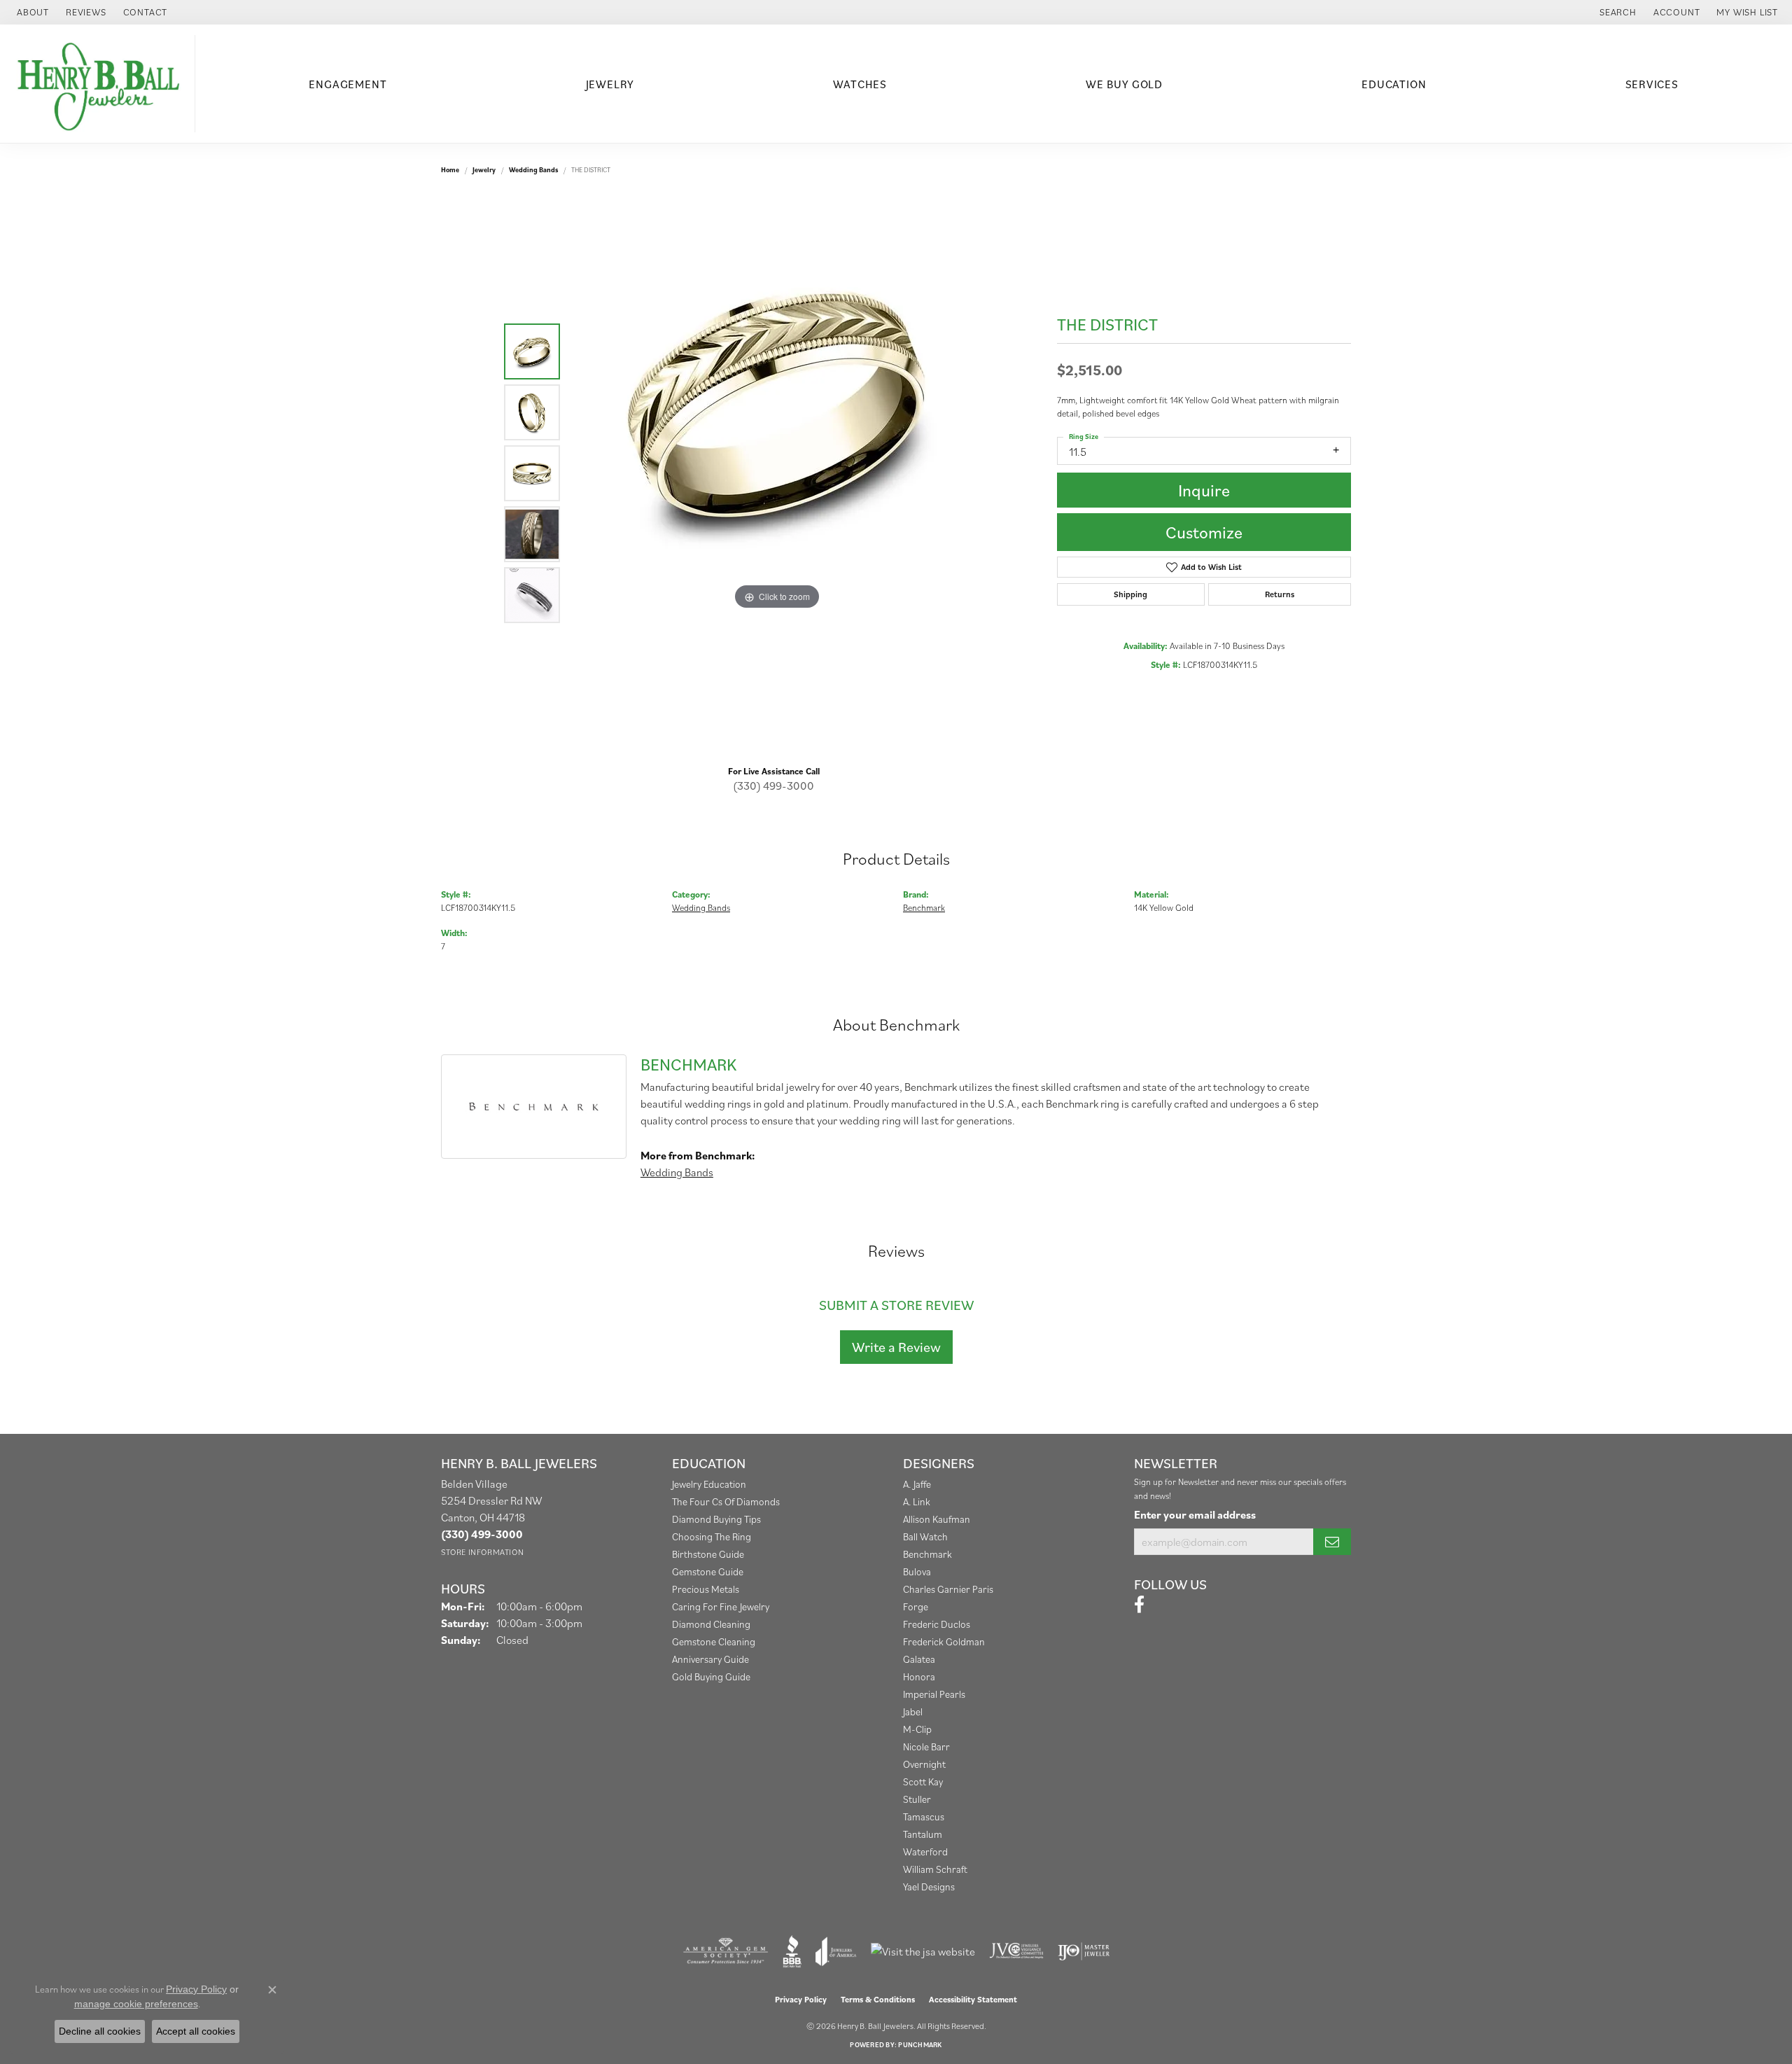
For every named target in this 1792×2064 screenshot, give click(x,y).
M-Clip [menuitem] (917, 1729)
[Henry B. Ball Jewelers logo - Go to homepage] (101, 84)
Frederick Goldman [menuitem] (944, 1641)
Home (450, 170)
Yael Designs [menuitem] (929, 1887)
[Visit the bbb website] (792, 1951)
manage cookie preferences (136, 2004)
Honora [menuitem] (919, 1676)
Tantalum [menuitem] (923, 1834)
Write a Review (896, 1347)
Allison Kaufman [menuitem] (937, 1519)
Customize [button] (1204, 532)
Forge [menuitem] (916, 1606)
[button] (1617, 12)
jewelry (484, 170)
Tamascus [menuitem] (924, 1817)
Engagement (348, 84)
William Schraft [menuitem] (935, 1869)
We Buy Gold (1124, 84)
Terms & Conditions (878, 1999)
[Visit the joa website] (836, 1951)
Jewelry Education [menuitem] (709, 1484)
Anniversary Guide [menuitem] (710, 1659)
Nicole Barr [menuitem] (926, 1746)
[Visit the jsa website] (923, 1951)
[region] (777, 473)
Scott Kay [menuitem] (923, 1781)
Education (1394, 84)
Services (1652, 84)
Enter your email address (1195, 1514)
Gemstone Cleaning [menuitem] (714, 1641)
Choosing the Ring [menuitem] (712, 1536)
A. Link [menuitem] (917, 1501)
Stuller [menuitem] (917, 1799)
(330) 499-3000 (773, 786)
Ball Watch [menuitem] (925, 1536)
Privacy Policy (801, 1999)
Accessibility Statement (973, 1999)
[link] (31, 12)
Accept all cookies (196, 2031)
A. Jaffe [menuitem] (917, 1484)
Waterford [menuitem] (925, 1852)
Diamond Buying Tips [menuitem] (716, 1519)
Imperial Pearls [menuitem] (934, 1694)
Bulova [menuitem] (917, 1571)
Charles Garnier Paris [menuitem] (948, 1589)
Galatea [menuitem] (919, 1659)
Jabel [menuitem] (913, 1711)
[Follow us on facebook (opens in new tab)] (1139, 1605)
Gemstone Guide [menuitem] (708, 1571)
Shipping (1130, 594)
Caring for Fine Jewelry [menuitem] (721, 1606)
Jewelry (610, 84)
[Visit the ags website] (726, 1951)
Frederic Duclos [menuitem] (937, 1624)
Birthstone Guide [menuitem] (708, 1554)
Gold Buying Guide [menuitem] (711, 1676)
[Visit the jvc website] (1016, 1951)
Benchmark (924, 908)
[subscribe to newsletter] (1332, 1542)
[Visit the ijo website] (1084, 1951)
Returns (1280, 594)
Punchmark (920, 2045)
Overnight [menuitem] (924, 1764)
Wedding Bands (533, 170)
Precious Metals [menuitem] (706, 1589)
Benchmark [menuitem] (927, 1554)
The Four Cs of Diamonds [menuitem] (726, 1501)
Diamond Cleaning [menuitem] (711, 1624)
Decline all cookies (100, 2031)
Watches (860, 84)
